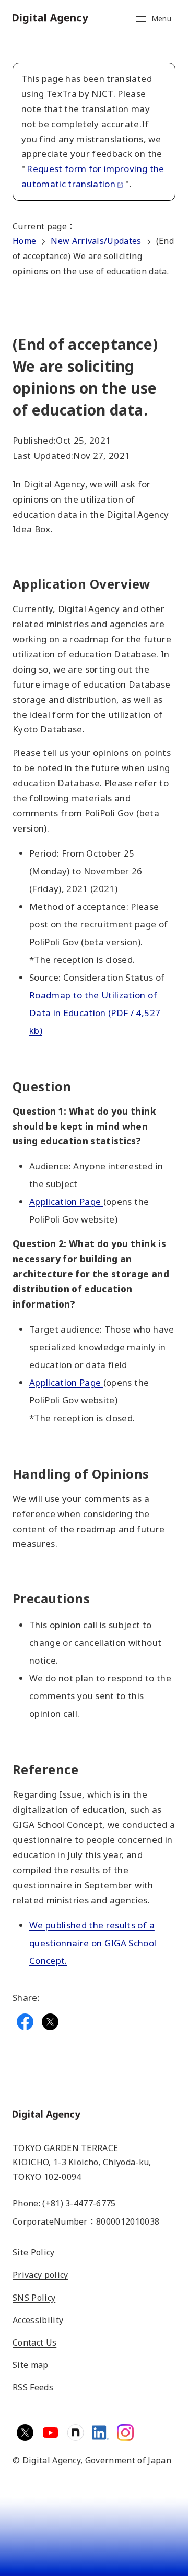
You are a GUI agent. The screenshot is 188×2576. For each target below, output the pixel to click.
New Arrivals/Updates (96, 241)
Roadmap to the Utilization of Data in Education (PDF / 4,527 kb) (95, 1013)
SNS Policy (34, 2298)
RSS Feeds (33, 2387)
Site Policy (34, 2252)
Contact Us (34, 2342)
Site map (31, 2365)
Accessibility (38, 2320)
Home (24, 241)
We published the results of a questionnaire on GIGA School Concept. (93, 1943)
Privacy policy (40, 2275)
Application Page (66, 1201)
